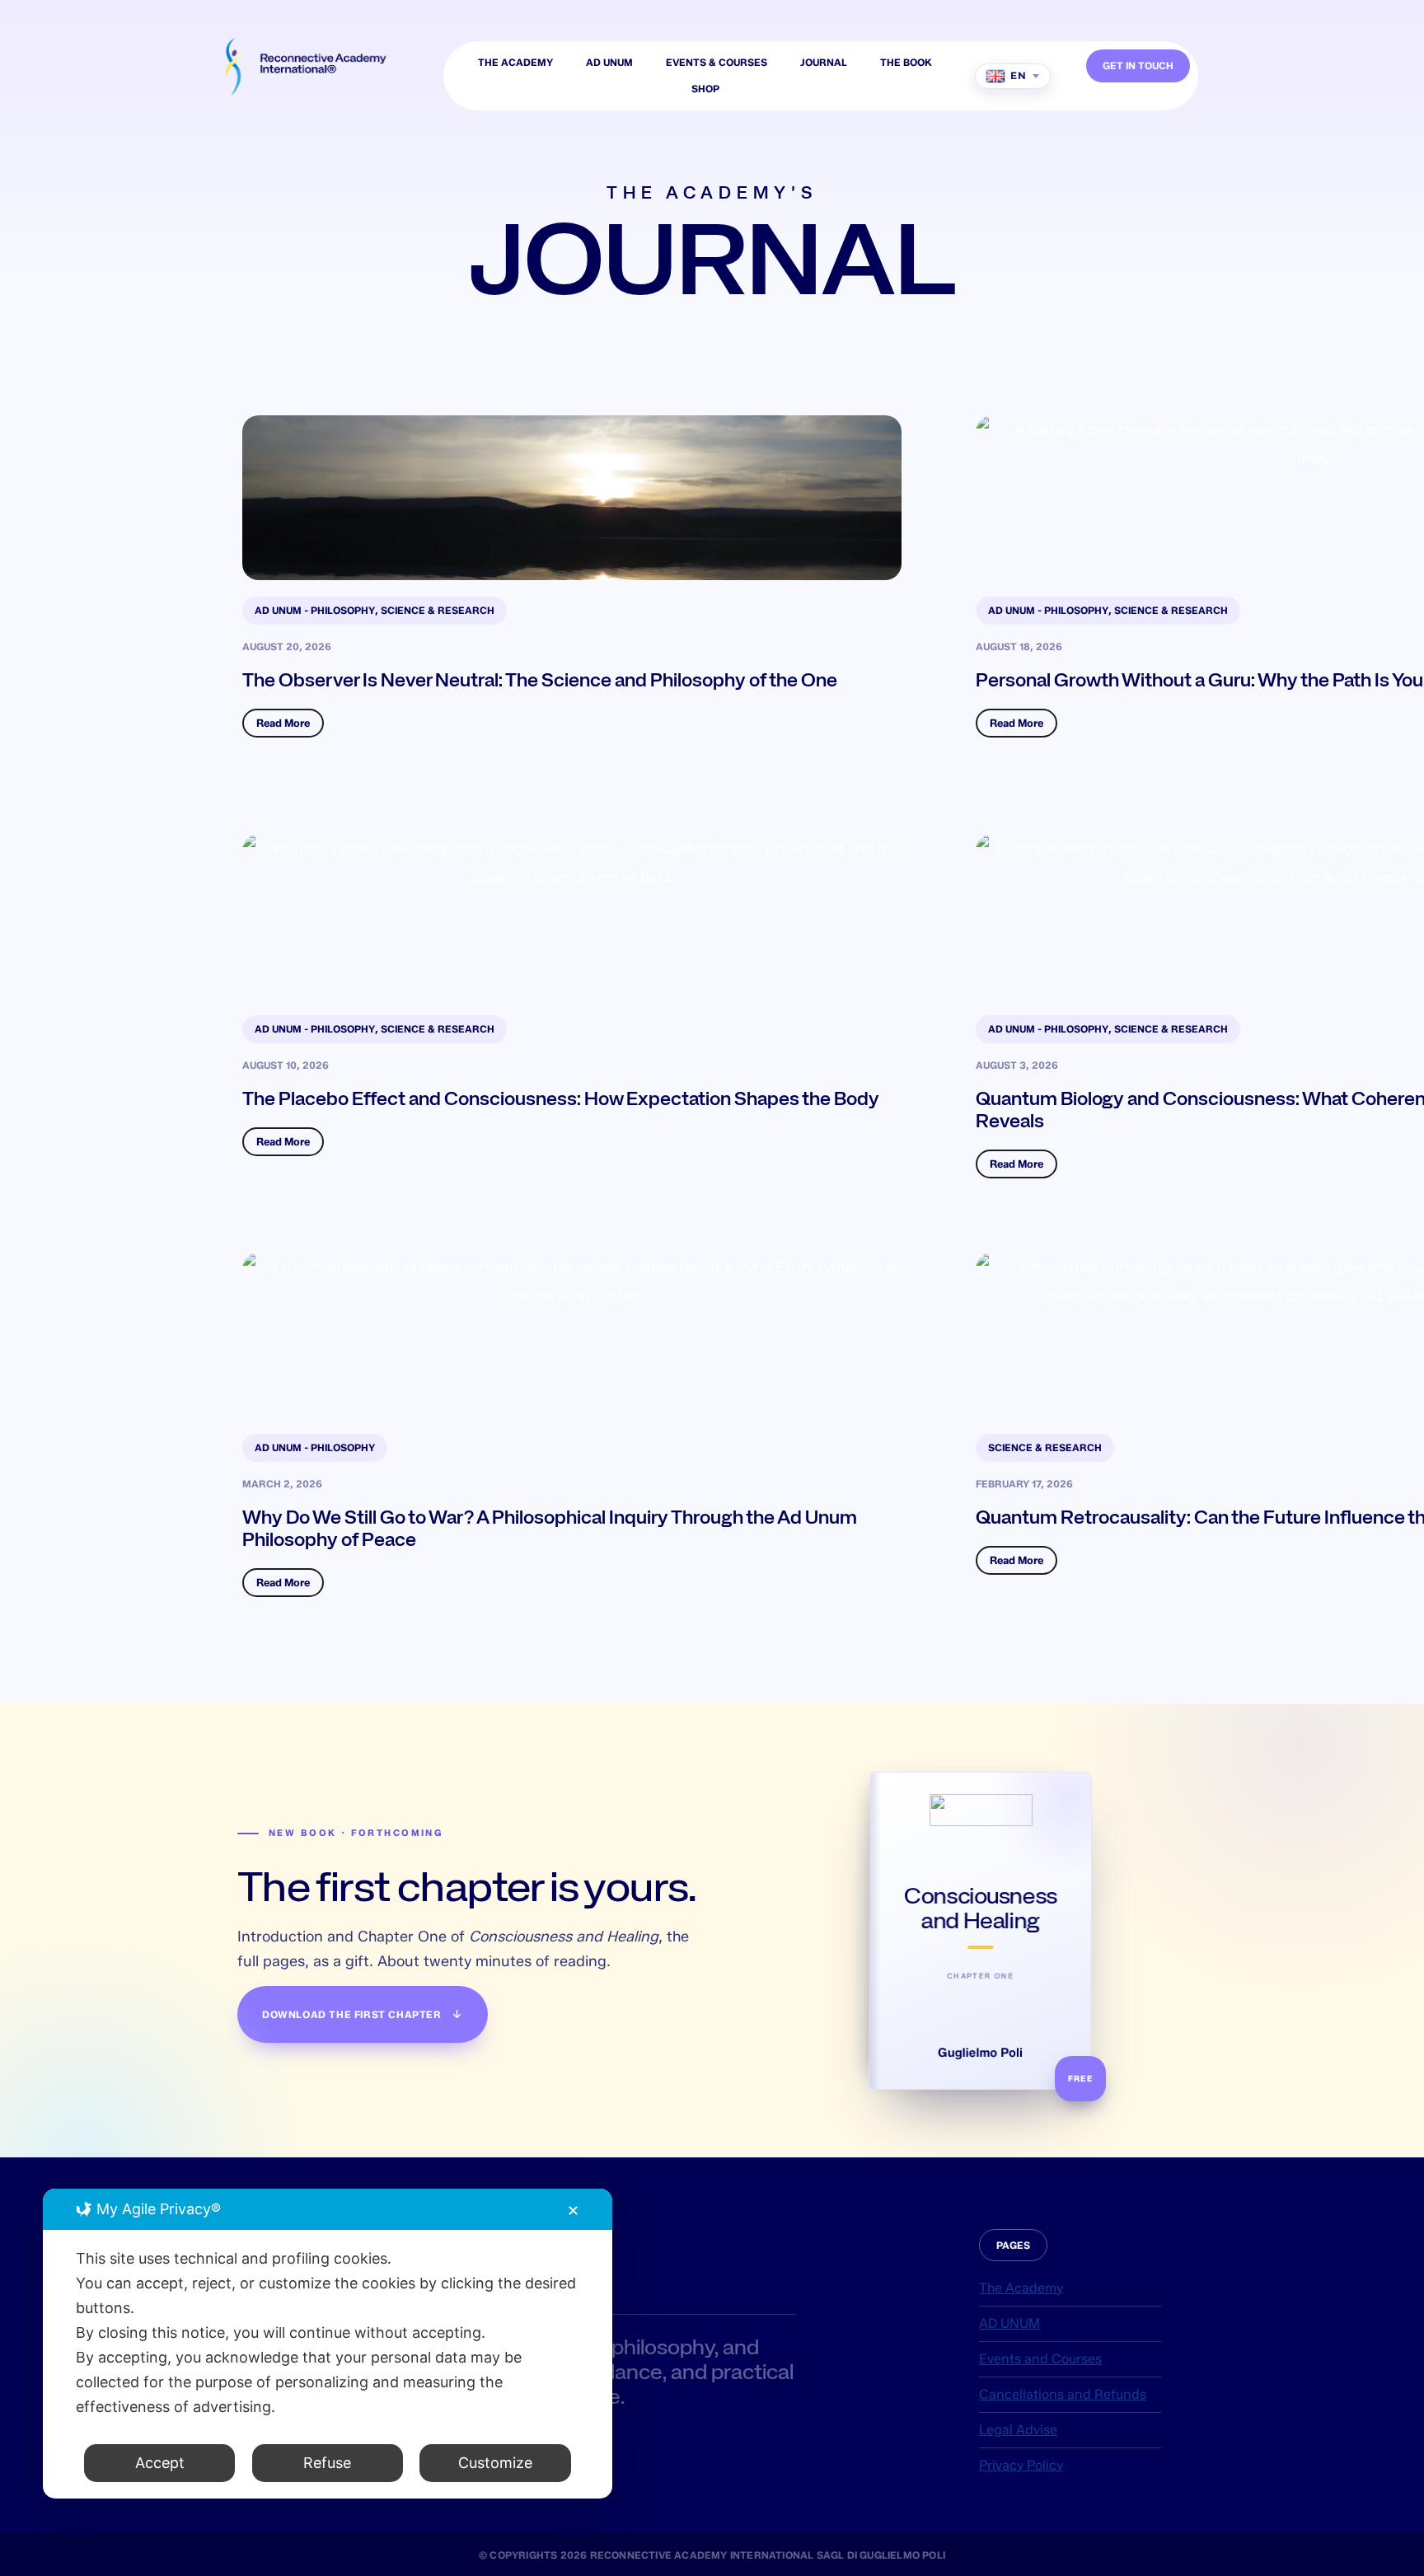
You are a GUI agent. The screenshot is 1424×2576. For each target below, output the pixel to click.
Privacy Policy (1021, 2465)
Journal (824, 62)
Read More (283, 723)
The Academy (515, 62)
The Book (906, 62)
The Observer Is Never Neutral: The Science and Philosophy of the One (540, 680)
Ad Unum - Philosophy (315, 610)
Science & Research (438, 610)
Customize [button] (495, 2463)
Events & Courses (717, 62)
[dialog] (328, 2344)
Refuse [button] (327, 2463)
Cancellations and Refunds (1063, 2394)
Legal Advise (1018, 2430)
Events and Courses (1040, 2359)
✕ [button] (573, 2211)
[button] (1013, 2245)
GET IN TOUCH (1138, 66)
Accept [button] (160, 2463)
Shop (705, 89)
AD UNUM (609, 62)
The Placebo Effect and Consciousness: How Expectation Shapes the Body (561, 1098)
